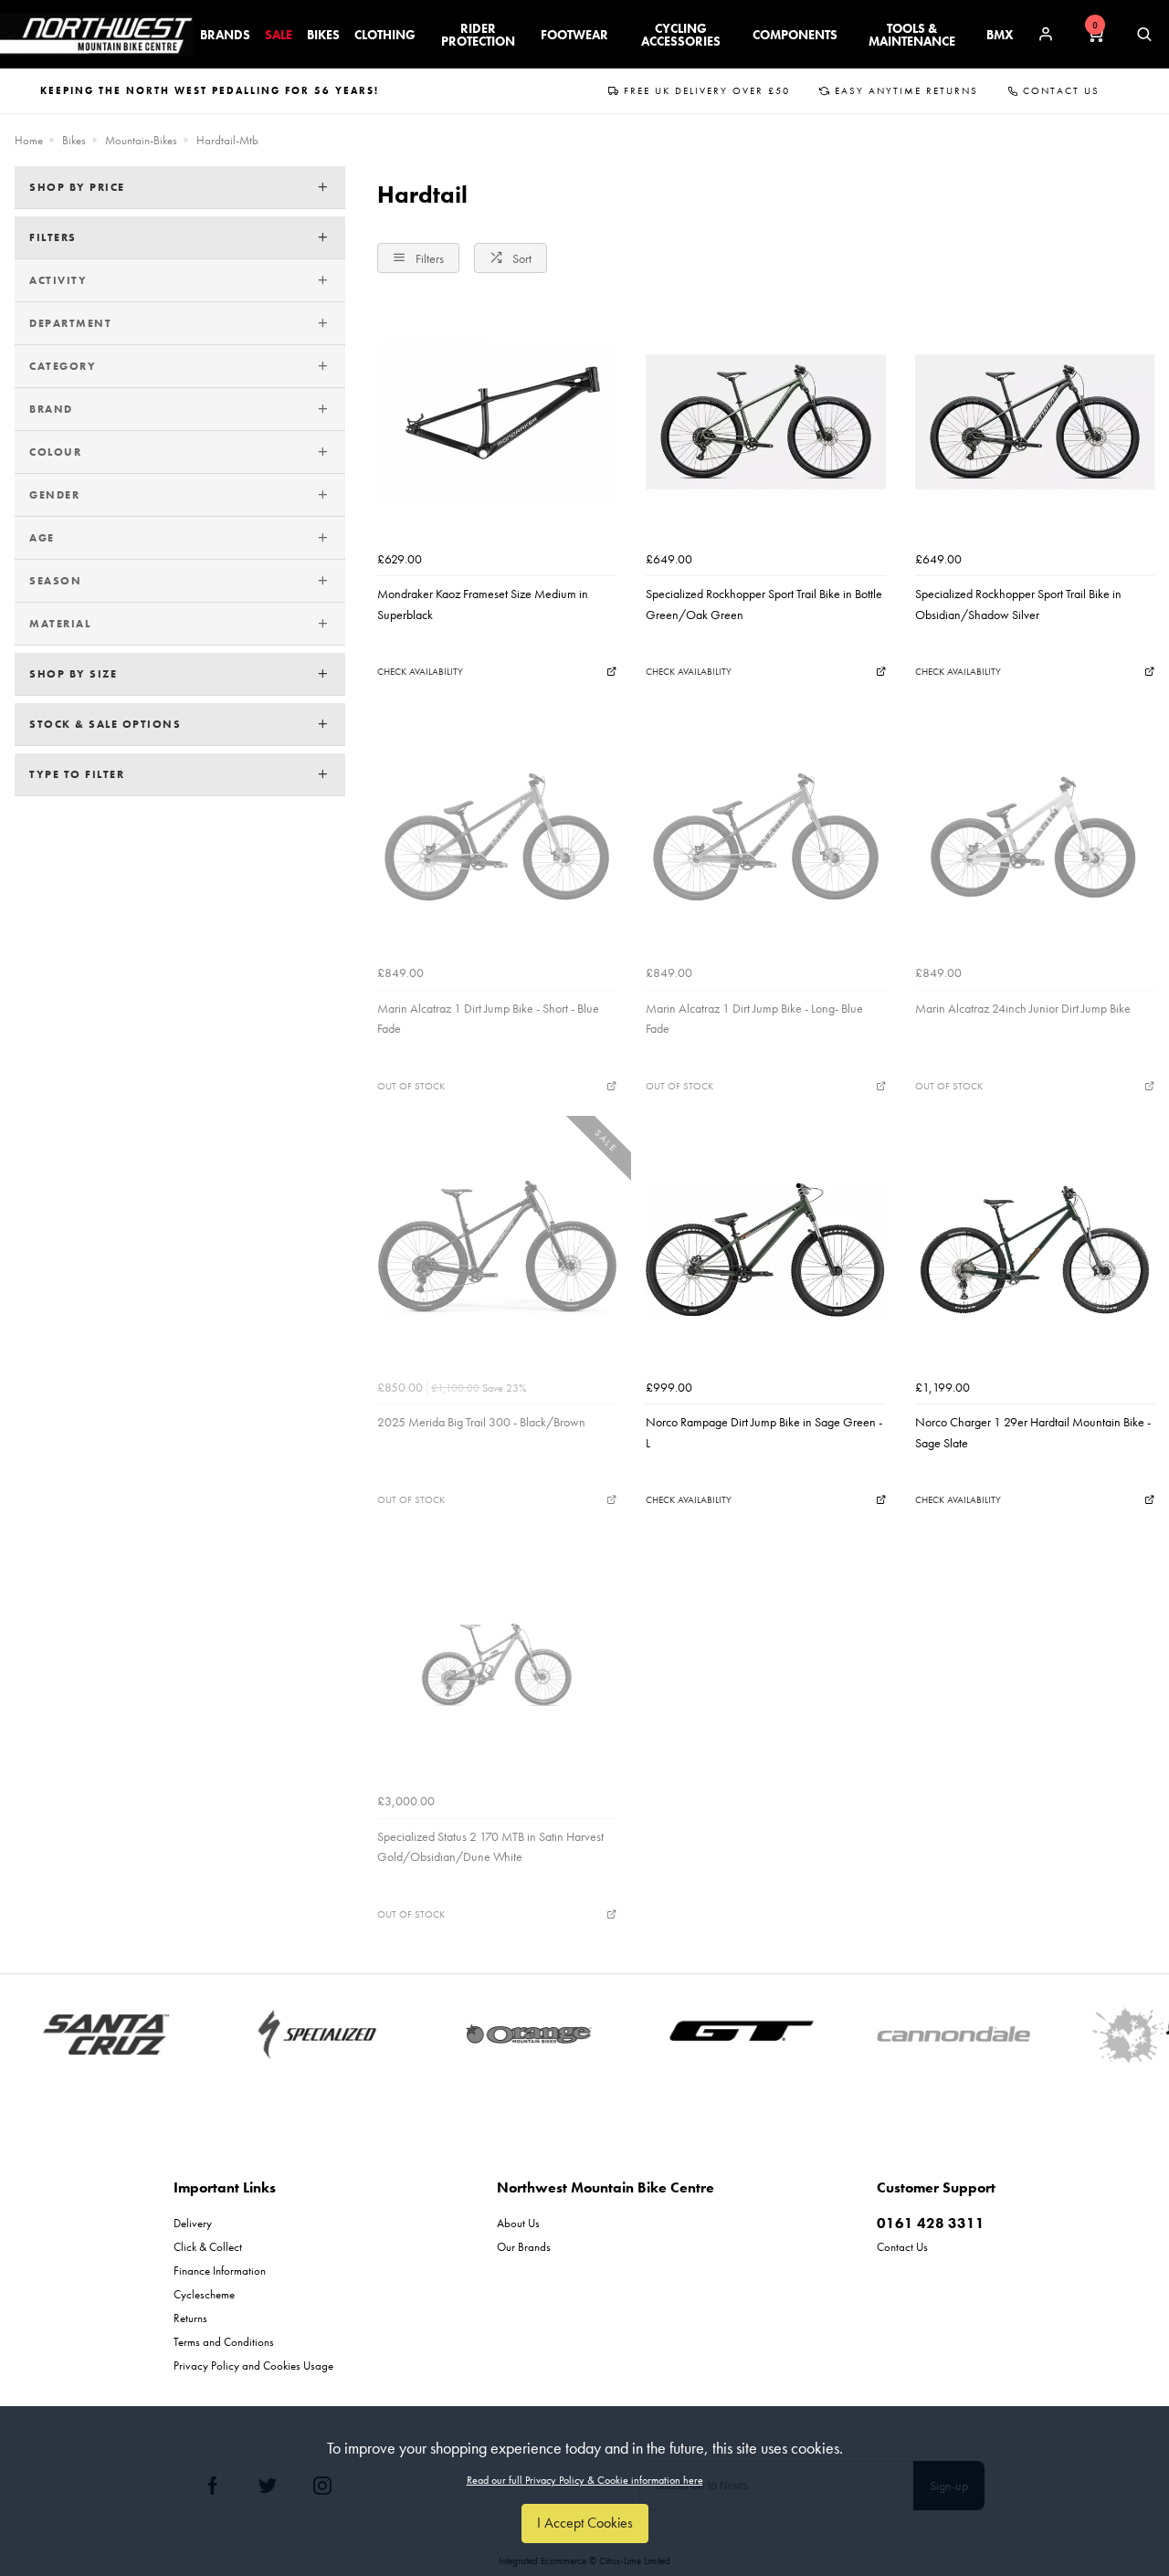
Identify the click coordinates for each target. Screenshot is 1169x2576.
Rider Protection (478, 35)
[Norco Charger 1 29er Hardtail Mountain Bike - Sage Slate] (1035, 1250)
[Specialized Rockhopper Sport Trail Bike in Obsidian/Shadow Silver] (1035, 422)
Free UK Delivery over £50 (707, 90)
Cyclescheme (204, 2294)
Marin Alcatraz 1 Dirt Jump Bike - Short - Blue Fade (488, 1018)
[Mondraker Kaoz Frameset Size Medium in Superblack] (497, 422)
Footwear (574, 35)
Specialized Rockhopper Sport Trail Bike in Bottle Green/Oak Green (764, 604)
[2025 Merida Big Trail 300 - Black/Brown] (497, 1250)
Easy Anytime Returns (906, 90)
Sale (279, 35)
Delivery (193, 2223)
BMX (1000, 35)
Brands (225, 35)
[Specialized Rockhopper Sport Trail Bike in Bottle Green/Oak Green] (765, 422)
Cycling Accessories (681, 35)
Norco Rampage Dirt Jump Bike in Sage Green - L (764, 1432)
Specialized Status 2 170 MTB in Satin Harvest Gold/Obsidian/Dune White (490, 1846)
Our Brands (524, 2247)
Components (795, 35)
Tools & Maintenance (912, 35)
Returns (190, 2318)
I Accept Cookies (585, 2523)
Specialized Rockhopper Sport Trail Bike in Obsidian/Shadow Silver (1018, 604)
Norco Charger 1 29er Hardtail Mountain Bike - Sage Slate (1033, 1432)
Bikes (323, 35)
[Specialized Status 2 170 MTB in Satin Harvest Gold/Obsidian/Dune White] (497, 1665)
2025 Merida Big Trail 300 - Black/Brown (481, 1422)
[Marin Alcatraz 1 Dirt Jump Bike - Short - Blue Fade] (497, 836)
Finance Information (220, 2271)
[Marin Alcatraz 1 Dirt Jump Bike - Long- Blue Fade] (765, 836)
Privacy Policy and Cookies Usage (253, 2366)
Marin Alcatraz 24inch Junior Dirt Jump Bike (1023, 1008)
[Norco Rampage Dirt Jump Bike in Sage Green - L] (765, 1250)
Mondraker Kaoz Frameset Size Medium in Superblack (483, 604)
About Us (518, 2223)
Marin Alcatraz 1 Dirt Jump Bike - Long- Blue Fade (754, 1018)
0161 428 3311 (931, 2223)
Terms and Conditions (224, 2342)
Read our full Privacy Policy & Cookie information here (585, 2480)
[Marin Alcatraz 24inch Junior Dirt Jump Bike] (1035, 836)
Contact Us (1061, 90)
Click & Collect (208, 2247)
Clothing (385, 35)
